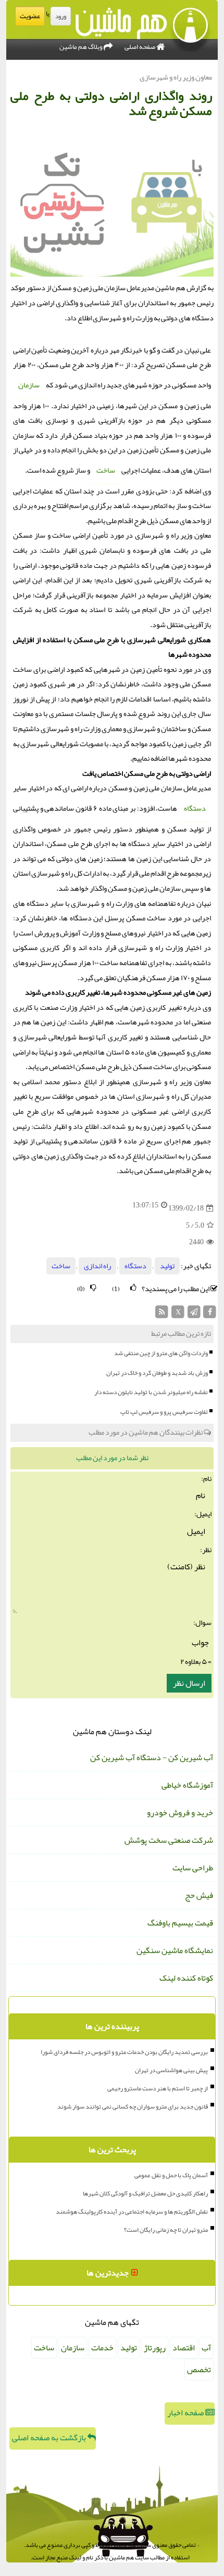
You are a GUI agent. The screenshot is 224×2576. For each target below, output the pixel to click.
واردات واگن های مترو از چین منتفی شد (161, 1353)
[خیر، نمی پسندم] (93, 1288)
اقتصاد (184, 2348)
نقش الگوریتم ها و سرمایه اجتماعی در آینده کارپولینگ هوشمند (132, 2211)
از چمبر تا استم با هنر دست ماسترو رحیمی (158, 2088)
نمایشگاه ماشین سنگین (175, 1950)
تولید (167, 1266)
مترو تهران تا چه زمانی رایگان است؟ (166, 2230)
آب (206, 2348)
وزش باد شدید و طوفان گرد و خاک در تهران (157, 1373)
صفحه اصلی (140, 47)
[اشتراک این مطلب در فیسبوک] (210, 1315)
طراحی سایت (193, 1868)
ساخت (106, 470)
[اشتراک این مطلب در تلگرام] (194, 1315)
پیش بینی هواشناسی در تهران (171, 2070)
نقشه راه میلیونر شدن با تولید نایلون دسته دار (151, 1392)
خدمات (102, 2348)
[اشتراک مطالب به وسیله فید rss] (162, 1315)
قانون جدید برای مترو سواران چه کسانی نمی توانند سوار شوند (133, 2106)
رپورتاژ (155, 2348)
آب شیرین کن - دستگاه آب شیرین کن (152, 1758)
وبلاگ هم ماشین (82, 47)
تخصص (199, 2370)
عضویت (30, 16)
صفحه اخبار (186, 2413)
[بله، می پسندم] (133, 1288)
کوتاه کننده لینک (186, 1978)
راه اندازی (97, 1266)
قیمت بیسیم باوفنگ (180, 1923)
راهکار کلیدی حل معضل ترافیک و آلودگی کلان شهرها (145, 2193)
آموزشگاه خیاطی (187, 1785)
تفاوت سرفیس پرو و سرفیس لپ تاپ (164, 1412)
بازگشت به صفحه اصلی (50, 2438)
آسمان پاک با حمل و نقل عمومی (171, 2175)
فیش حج (199, 1895)
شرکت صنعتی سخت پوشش (169, 1840)
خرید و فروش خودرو (180, 1813)
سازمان (29, 385)
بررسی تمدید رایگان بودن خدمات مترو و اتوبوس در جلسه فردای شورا (124, 2052)
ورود (61, 16)
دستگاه (195, 808)
